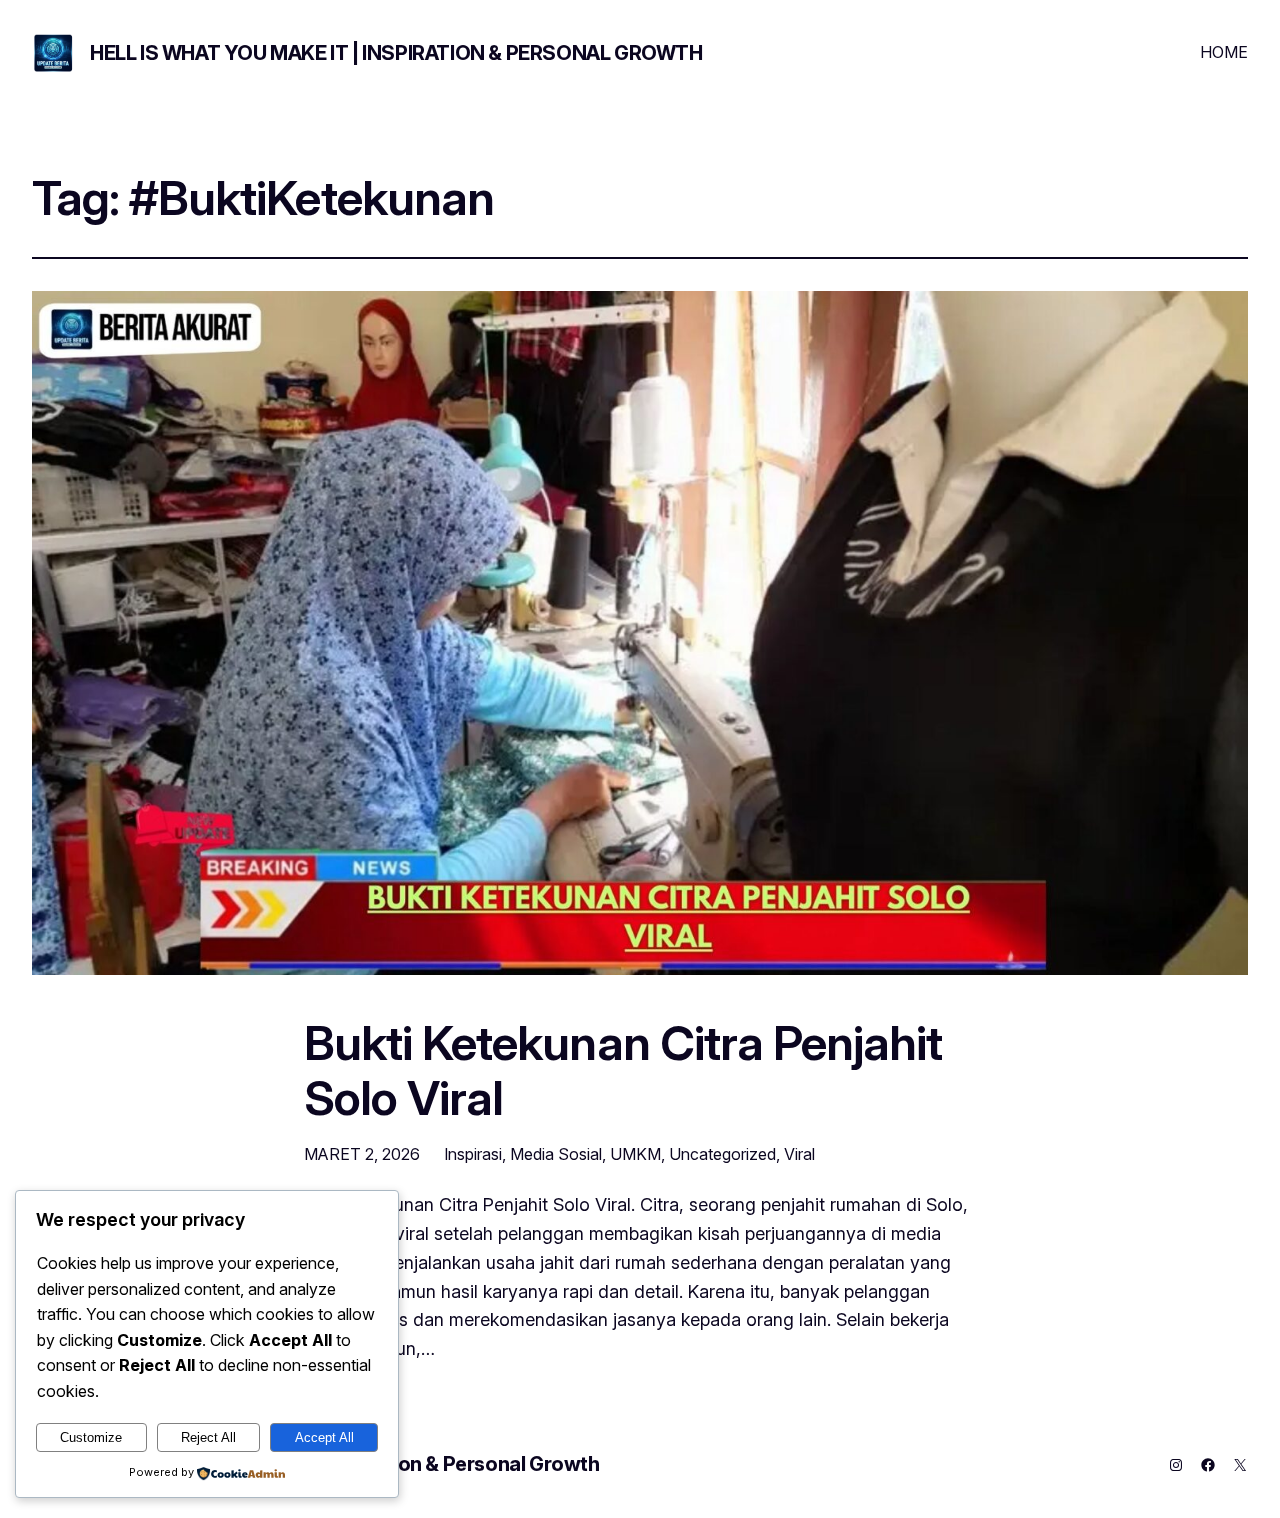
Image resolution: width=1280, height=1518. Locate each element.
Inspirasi (473, 1154)
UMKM (635, 1154)
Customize (91, 1437)
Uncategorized (722, 1154)
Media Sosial (556, 1154)
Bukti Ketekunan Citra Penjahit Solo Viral (623, 1070)
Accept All (324, 1437)
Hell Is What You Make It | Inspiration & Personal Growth (396, 53)
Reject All (208, 1437)
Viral (799, 1154)
